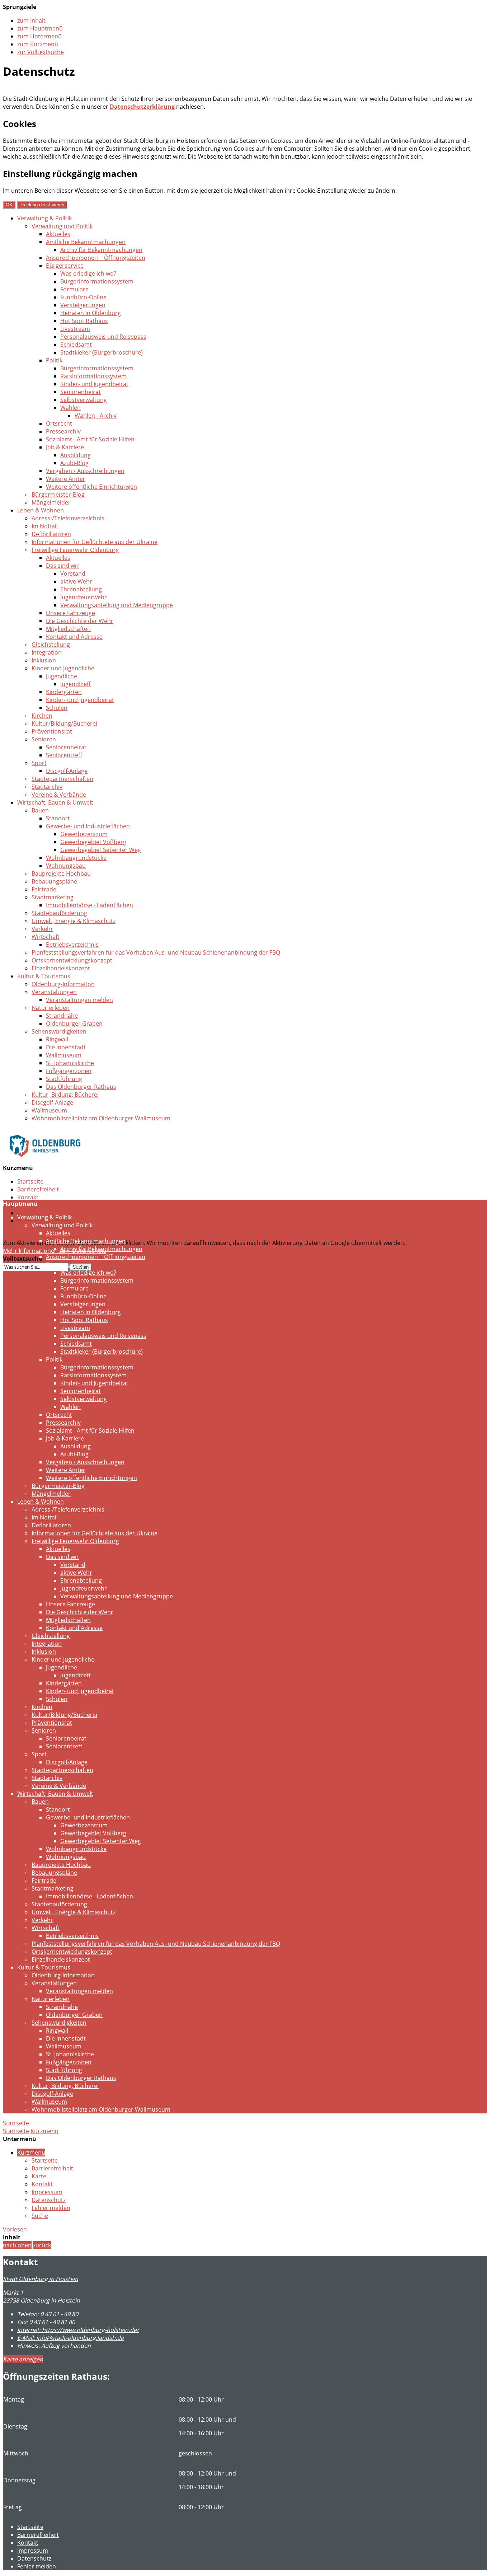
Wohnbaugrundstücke (76, 858)
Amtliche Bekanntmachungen (86, 242)
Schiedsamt (76, 345)
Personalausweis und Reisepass (103, 337)
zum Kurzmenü (38, 44)
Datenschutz (34, 1213)
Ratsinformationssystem (93, 376)
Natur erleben (51, 1008)
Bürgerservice (65, 266)
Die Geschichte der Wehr (80, 621)
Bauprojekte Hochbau (61, 874)
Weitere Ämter (66, 479)
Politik (54, 360)
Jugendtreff (76, 684)
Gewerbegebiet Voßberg (93, 842)
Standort (58, 818)
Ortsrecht (59, 423)
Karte (39, 2176)
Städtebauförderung (59, 913)
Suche (40, 2216)
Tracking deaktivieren (42, 205)
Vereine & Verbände (59, 795)
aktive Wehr (76, 581)
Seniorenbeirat (81, 392)
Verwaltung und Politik (62, 226)
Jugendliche (62, 676)
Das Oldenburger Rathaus (81, 1087)
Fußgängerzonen (69, 1071)
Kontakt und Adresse (74, 637)
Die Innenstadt (66, 1047)
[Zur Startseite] (45, 1162)
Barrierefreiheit (38, 1189)
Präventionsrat (52, 731)
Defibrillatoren (51, 534)
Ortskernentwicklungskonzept (72, 960)
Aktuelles (58, 234)
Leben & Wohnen (41, 510)
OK (9, 205)
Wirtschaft (46, 937)
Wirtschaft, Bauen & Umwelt (55, 802)
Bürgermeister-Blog (58, 495)
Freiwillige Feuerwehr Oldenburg (75, 550)
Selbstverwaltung (84, 400)
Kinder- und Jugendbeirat (94, 384)
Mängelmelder (51, 502)
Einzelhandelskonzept (61, 968)
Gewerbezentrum (84, 834)
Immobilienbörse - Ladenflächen (89, 905)
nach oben (17, 2245)
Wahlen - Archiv (96, 416)
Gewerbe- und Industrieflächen (88, 826)
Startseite (30, 1181)
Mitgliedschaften (68, 629)
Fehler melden (51, 2208)
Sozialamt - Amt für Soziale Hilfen (90, 439)
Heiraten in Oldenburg (91, 313)
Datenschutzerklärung (142, 107)
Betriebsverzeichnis (72, 945)
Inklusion (44, 660)
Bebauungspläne (54, 881)
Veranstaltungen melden (79, 1000)
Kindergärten (64, 692)
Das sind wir (62, 566)
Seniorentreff (64, 755)
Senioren (44, 739)
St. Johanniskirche (70, 1063)
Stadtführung (64, 1079)
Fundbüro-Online (83, 297)
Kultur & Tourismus (44, 976)
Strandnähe (62, 1016)
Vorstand (73, 573)
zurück (42, 2245)
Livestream (75, 329)
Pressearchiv (63, 431)
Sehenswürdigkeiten (59, 1031)
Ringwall (57, 1039)
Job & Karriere (65, 447)
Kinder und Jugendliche (63, 668)
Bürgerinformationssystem (97, 281)
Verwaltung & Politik (44, 218)
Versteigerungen (83, 305)
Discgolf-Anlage (67, 771)
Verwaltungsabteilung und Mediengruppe (117, 605)
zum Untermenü (39, 36)
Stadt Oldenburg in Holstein (41, 2279)
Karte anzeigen (23, 2359)
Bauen (40, 810)
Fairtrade (44, 889)
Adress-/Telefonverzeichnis (68, 518)
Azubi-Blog (74, 463)
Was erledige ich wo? (88, 273)
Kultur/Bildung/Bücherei (64, 723)
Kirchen (42, 716)
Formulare (74, 289)
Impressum (47, 2192)
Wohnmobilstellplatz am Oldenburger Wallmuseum (101, 1118)
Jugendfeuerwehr (84, 597)
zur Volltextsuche (41, 52)
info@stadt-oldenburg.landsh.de (70, 2338)
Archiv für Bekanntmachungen (101, 250)
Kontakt (28, 1197)
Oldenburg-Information (63, 984)
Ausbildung (76, 455)
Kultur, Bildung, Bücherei (65, 1095)
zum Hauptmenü (40, 28)
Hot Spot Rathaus (84, 321)
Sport (39, 763)
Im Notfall (45, 526)
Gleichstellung (51, 645)
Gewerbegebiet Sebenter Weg (101, 850)
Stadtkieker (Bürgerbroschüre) (102, 352)
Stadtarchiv (47, 787)
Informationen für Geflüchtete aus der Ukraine (95, 542)
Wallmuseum (64, 1055)
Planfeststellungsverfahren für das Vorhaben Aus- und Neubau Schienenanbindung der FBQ (156, 952)
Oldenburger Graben (74, 1024)
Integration (47, 652)
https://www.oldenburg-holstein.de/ (78, 2330)
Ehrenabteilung (81, 589)
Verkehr (42, 929)
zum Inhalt (31, 20)
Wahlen (70, 408)
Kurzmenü (44, 2131)
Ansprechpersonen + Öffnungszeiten (96, 258)
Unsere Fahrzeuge (70, 613)
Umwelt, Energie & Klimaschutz (74, 921)
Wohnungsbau (66, 866)
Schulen (57, 708)
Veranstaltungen (54, 992)
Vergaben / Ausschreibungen (85, 471)
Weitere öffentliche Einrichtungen (91, 487)
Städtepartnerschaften (62, 779)
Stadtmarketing (53, 897)
